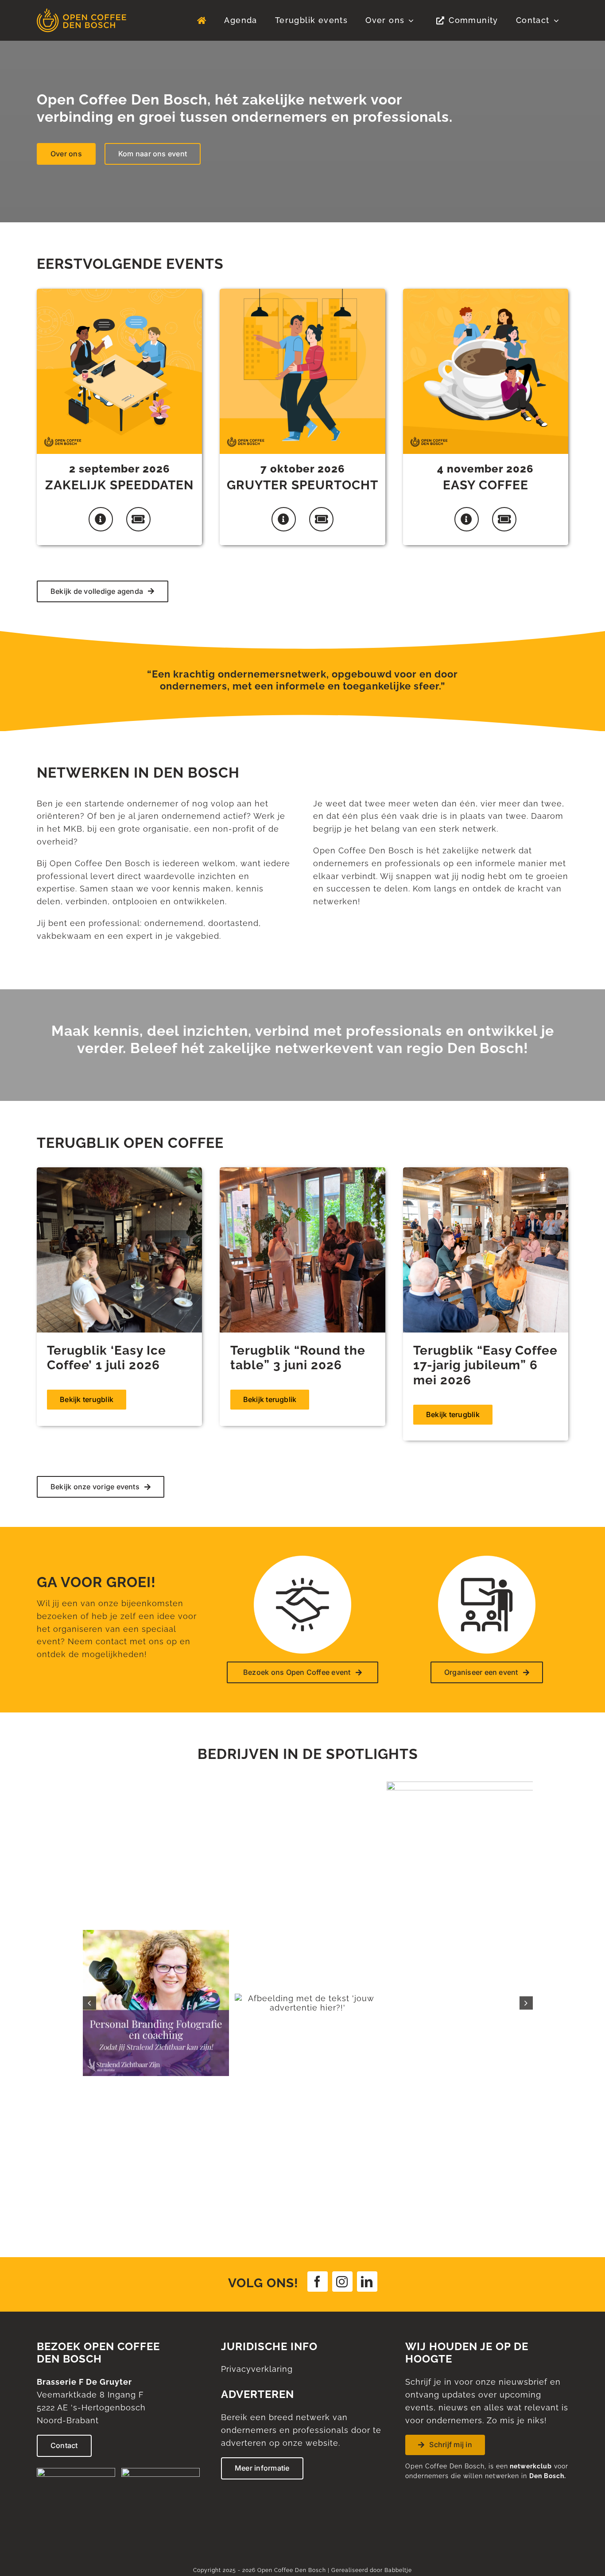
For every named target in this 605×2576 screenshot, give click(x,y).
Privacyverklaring (257, 2072)
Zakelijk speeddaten (119, 485)
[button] (89, 1855)
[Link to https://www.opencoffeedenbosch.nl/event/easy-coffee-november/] (467, 519)
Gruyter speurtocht (302, 485)
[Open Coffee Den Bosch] (81, 12)
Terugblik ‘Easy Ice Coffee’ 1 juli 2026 (107, 1358)
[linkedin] (367, 1985)
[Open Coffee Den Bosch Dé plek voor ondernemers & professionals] (202, 20)
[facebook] (318, 1985)
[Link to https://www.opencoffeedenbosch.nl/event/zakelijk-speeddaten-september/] (101, 519)
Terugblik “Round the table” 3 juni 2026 (298, 1358)
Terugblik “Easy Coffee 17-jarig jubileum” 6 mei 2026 (485, 1365)
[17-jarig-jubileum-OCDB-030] (486, 1171)
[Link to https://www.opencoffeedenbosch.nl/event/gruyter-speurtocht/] (284, 519)
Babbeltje (398, 2274)
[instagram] (342, 1985)
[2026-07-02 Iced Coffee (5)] (119, 1171)
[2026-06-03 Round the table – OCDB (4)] (302, 1171)
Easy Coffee (486, 485)
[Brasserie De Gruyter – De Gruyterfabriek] (161, 2175)
